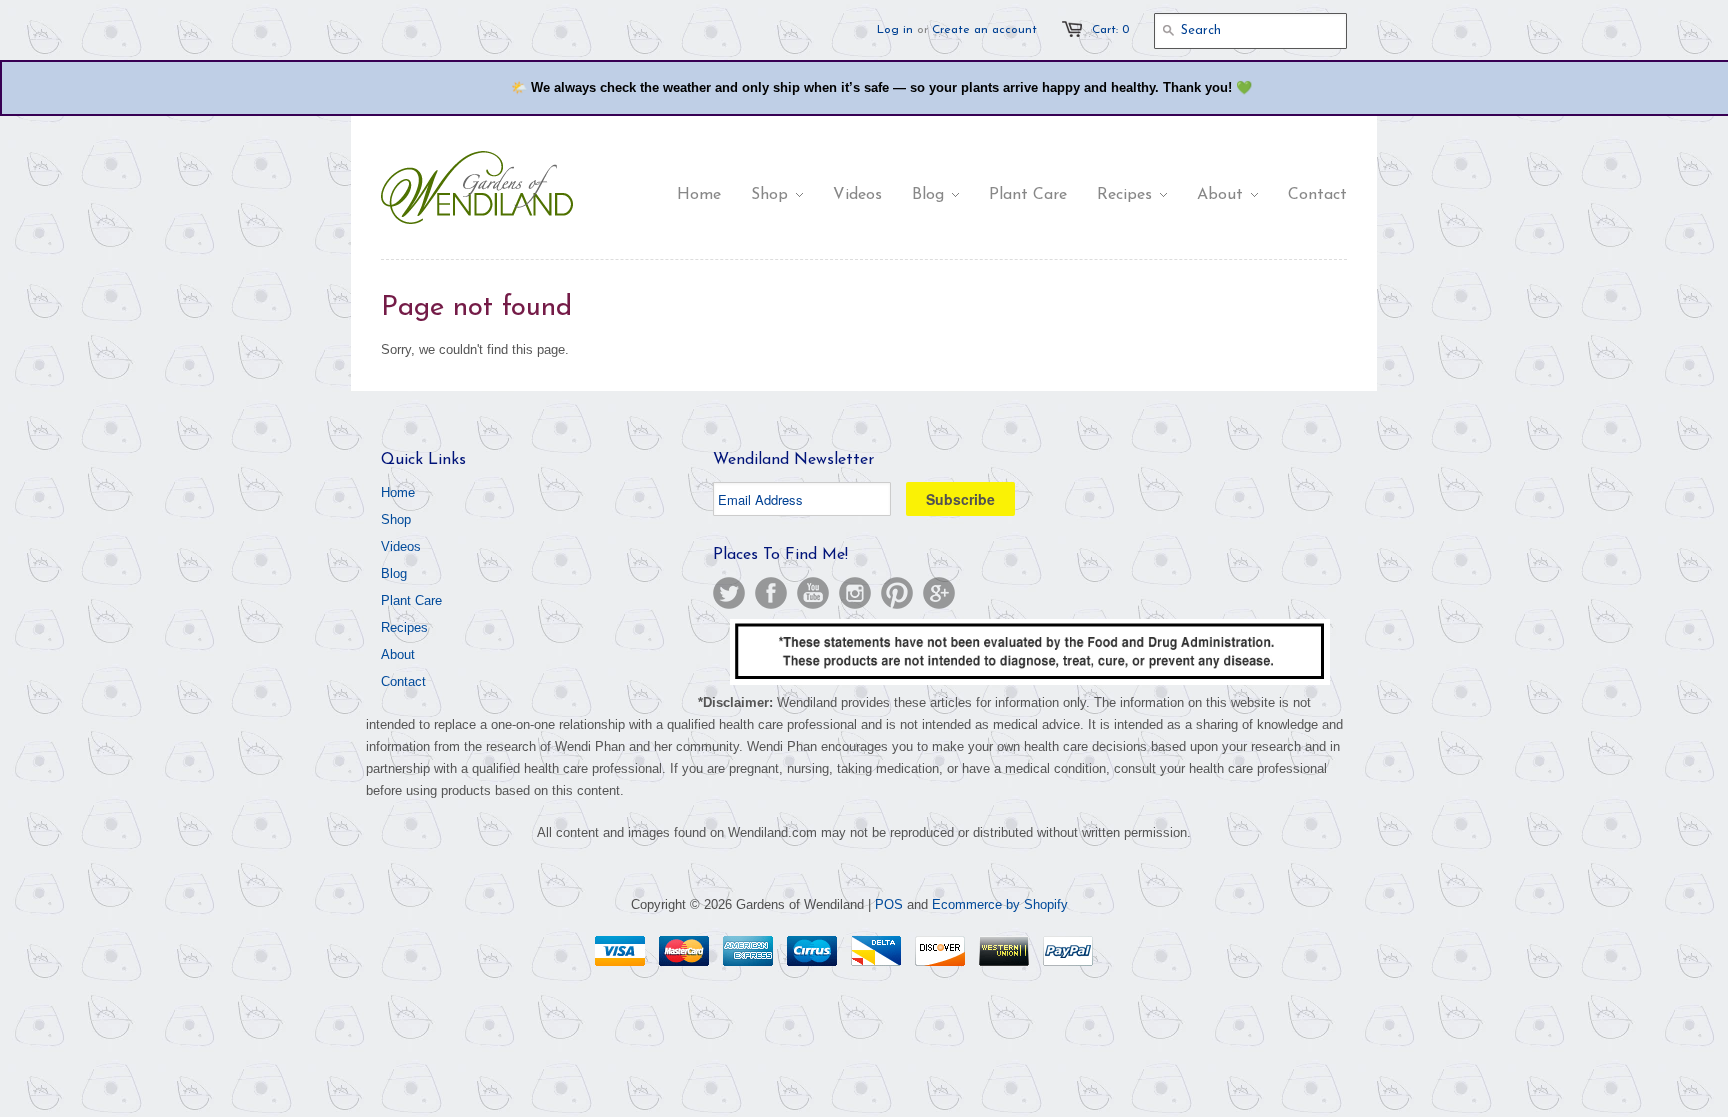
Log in (895, 30)
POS (889, 904)
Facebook (771, 593)
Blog (394, 573)
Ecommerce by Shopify (1000, 904)
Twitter (729, 593)
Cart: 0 (1110, 30)
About (398, 654)
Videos (401, 546)
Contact (403, 681)
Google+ (939, 593)
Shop (396, 519)
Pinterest (897, 593)
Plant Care (411, 600)
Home (398, 492)
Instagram (855, 593)
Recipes (404, 627)
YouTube (813, 593)
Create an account (984, 30)
